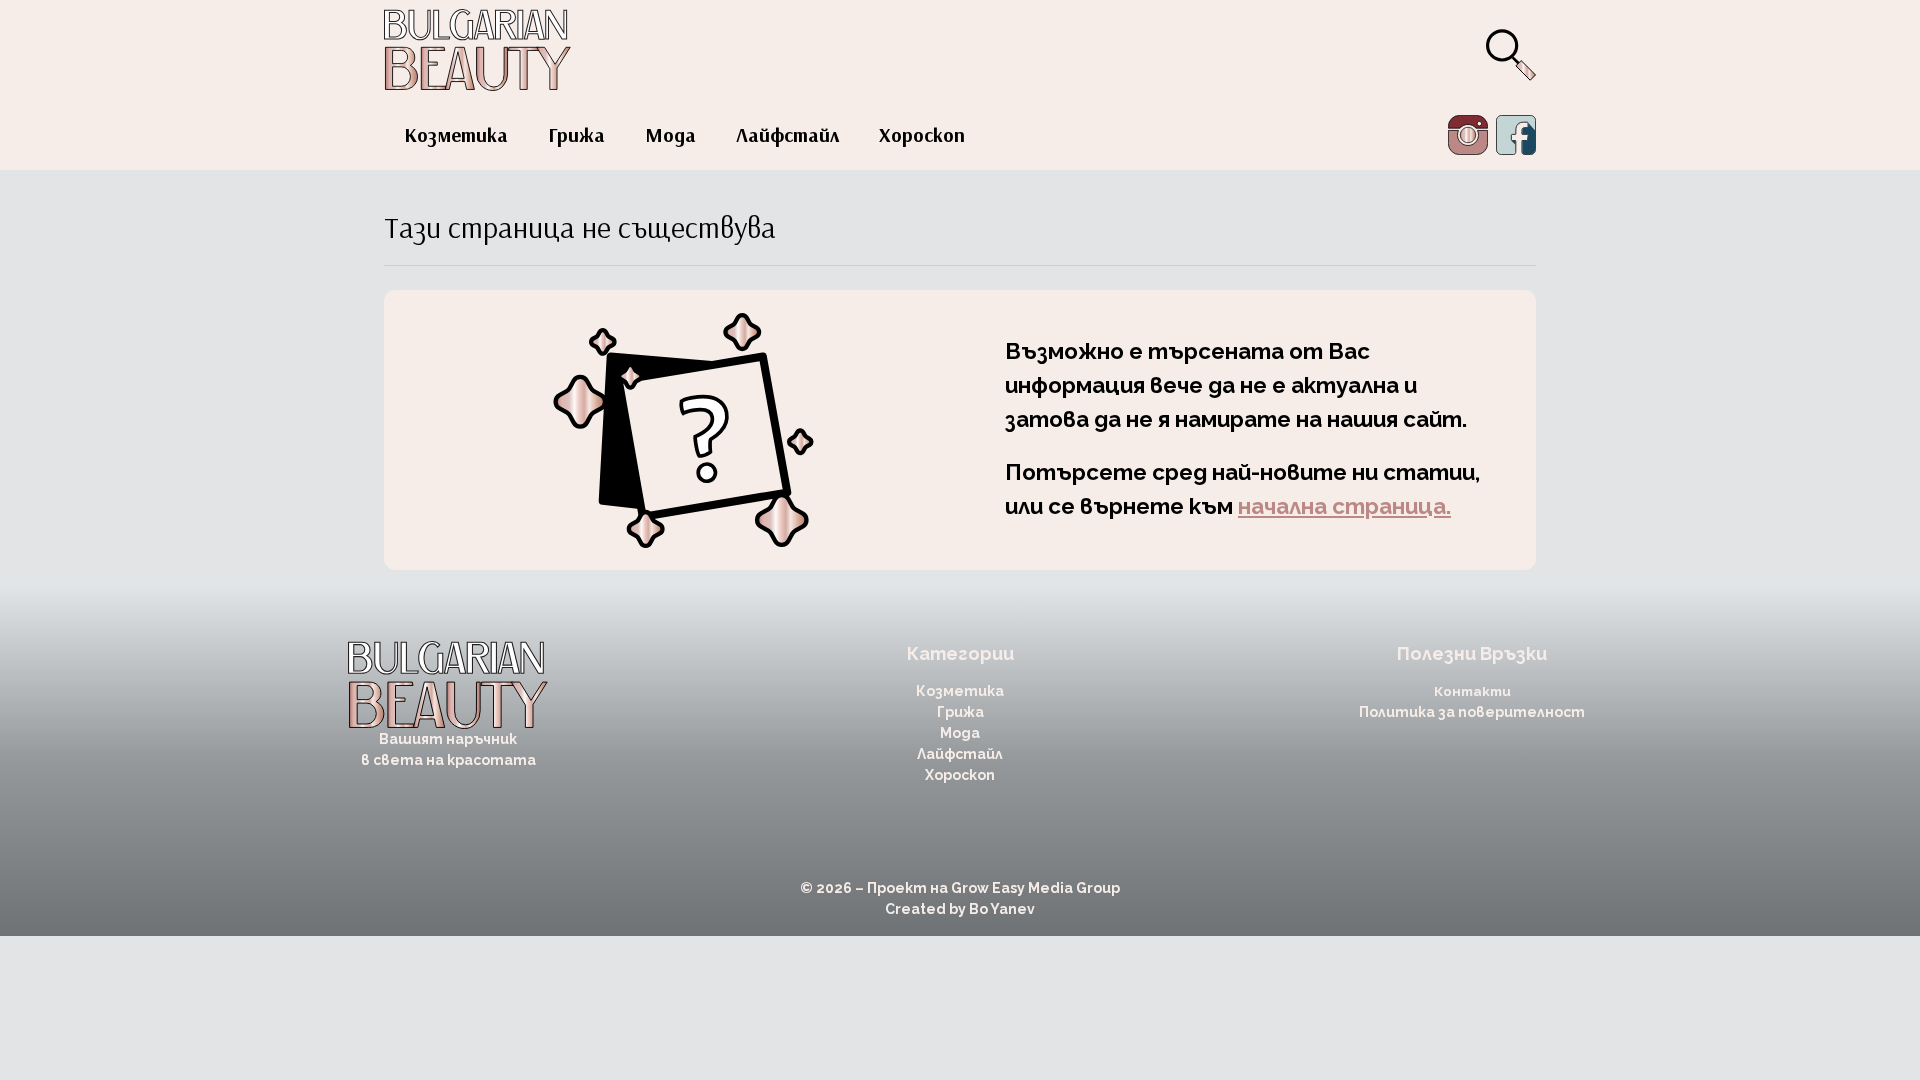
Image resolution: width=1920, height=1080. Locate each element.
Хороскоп (922, 134)
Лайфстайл (787, 134)
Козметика (456, 134)
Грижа (576, 134)
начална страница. (1344, 506)
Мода (670, 134)
